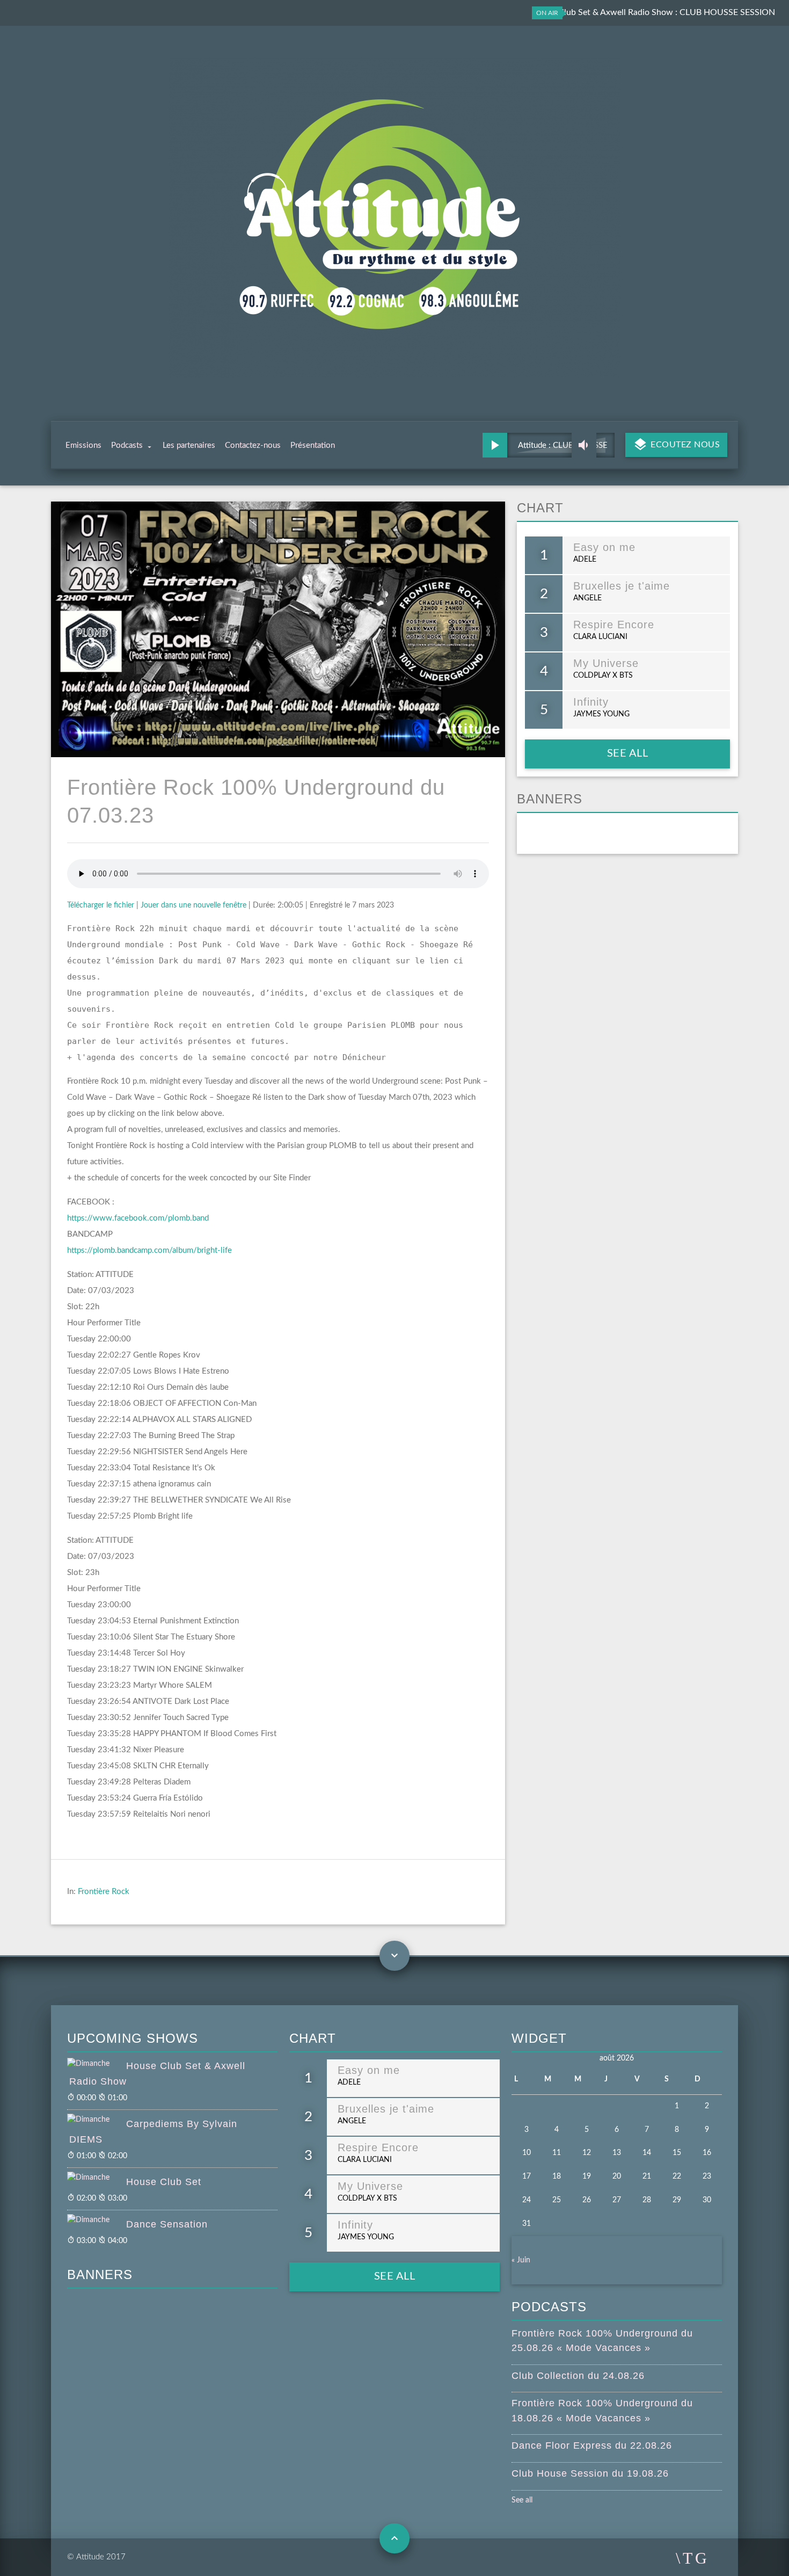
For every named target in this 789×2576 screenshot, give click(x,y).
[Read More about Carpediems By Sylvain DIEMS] (97, 2120)
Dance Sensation (167, 2224)
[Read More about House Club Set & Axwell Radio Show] (97, 2064)
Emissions (83, 445)
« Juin (521, 2260)
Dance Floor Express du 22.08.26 (592, 2446)
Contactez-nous (253, 445)
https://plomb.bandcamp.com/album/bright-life (149, 1250)
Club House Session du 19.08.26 (590, 2473)
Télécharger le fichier (101, 905)
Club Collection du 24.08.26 (578, 2376)
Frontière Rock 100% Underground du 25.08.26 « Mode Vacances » (602, 2341)
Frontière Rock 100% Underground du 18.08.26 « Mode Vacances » (602, 2410)
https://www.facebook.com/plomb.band (138, 1218)
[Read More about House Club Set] (97, 2178)
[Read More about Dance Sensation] (97, 2221)
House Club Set (164, 2182)
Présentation (313, 445)
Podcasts (127, 445)
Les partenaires (189, 445)
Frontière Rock (104, 1892)
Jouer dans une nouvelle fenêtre (193, 905)
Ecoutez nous (684, 445)
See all (628, 753)
